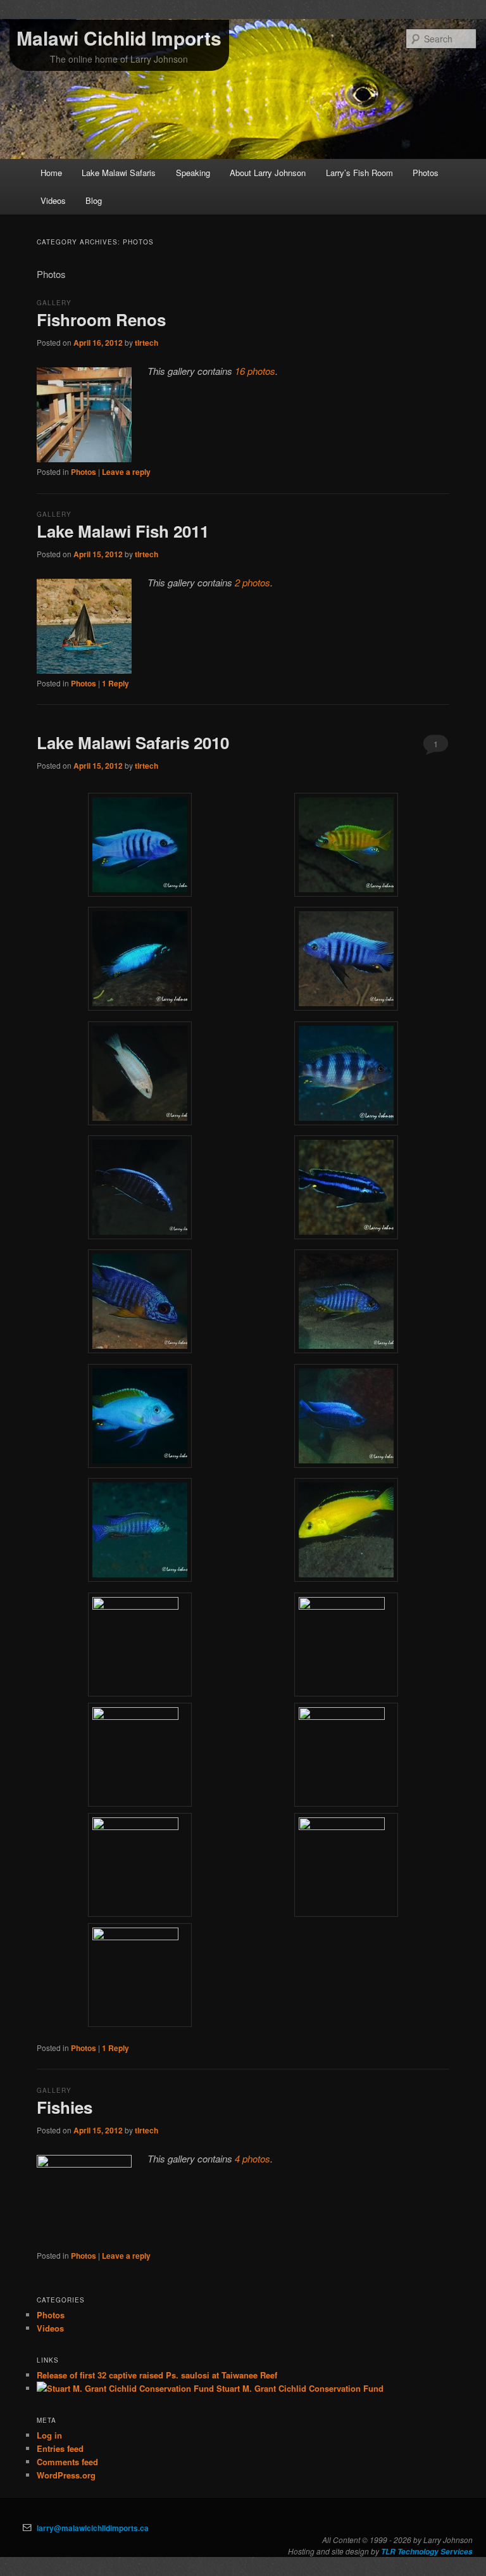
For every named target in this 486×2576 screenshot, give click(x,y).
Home (51, 173)
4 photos (252, 2158)
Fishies (65, 2107)
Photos (426, 173)
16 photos (255, 371)
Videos (53, 200)
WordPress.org (66, 2475)
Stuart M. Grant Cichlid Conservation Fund (299, 2388)
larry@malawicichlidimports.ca (93, 2528)
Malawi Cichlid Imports (119, 38)
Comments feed (67, 2462)
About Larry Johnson (268, 173)
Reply (115, 683)
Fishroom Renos (101, 319)
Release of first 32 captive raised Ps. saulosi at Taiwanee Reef (157, 2375)
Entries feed (60, 2448)
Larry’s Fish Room (359, 173)
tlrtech (146, 343)
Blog (94, 200)
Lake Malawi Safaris (119, 173)
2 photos (252, 582)
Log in (49, 2435)
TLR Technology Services (427, 2552)
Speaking (193, 173)
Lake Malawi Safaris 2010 (133, 742)
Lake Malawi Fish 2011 (123, 531)
